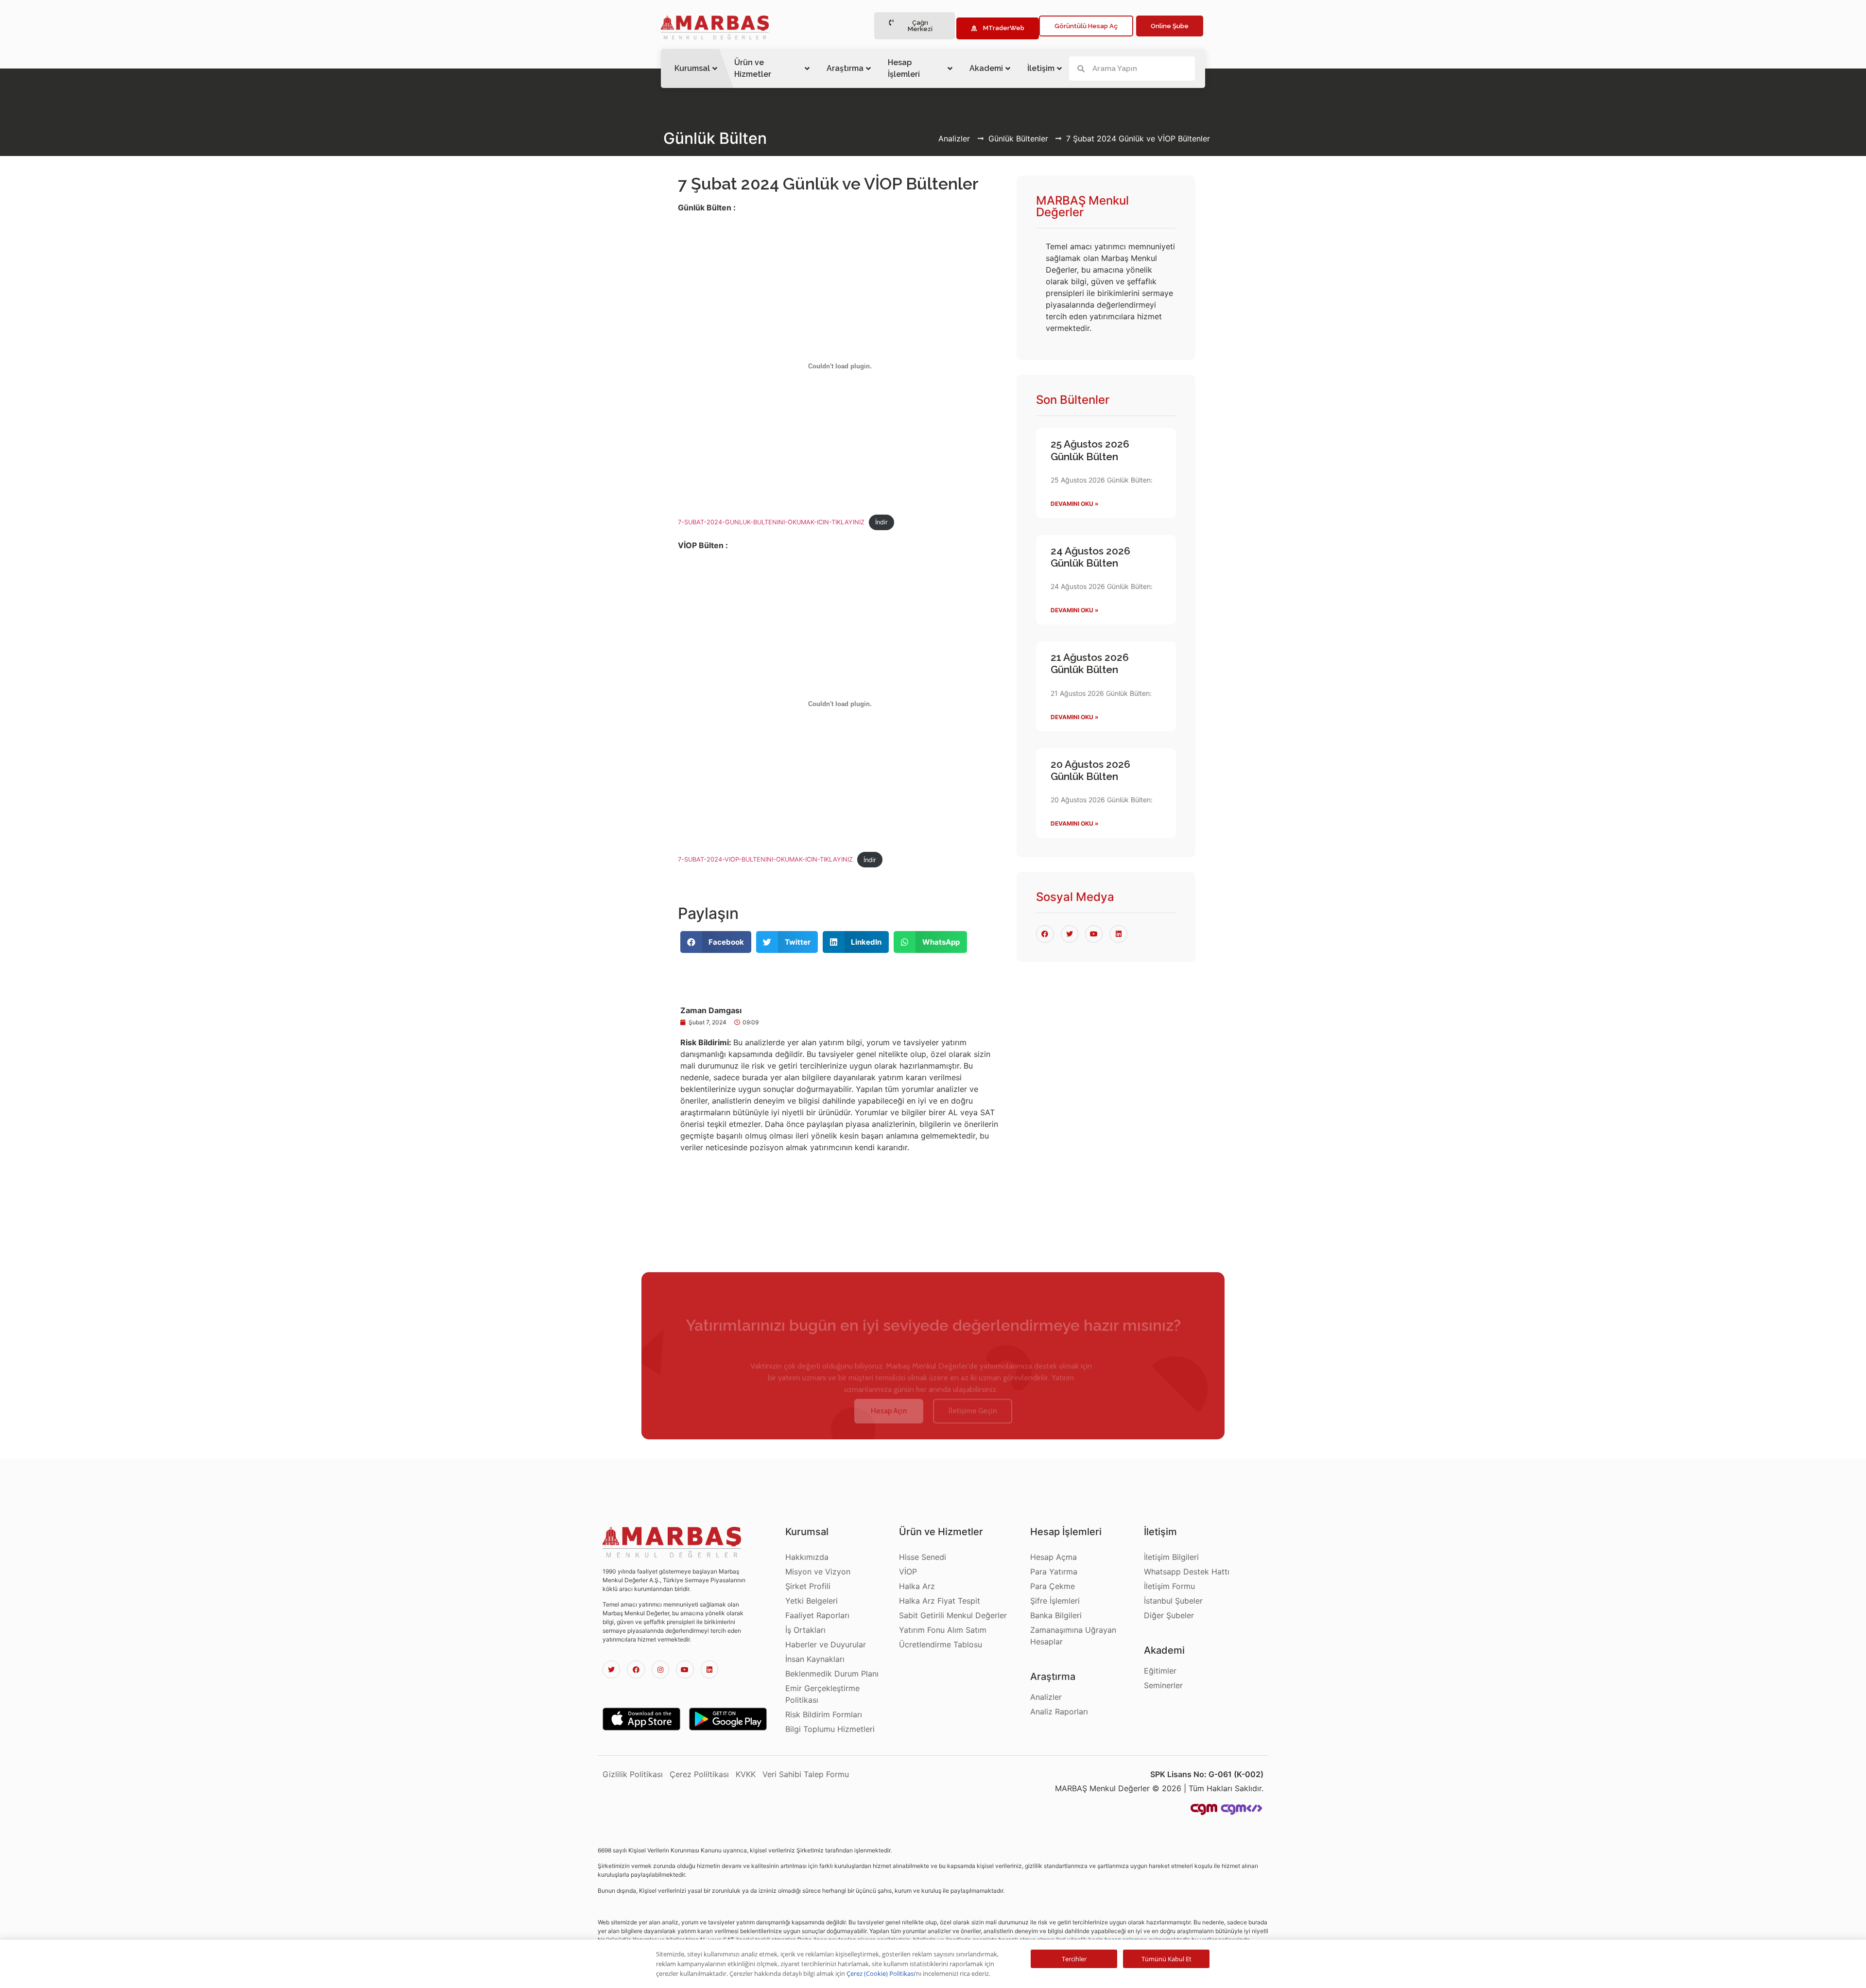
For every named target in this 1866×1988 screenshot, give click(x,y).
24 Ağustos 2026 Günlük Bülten (1090, 557)
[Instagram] (660, 1669)
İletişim (1041, 68)
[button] (915, 26)
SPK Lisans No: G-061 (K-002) (1207, 1774)
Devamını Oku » (1075, 504)
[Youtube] (685, 1669)
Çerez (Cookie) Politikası (881, 1973)
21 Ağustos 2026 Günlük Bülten (1090, 663)
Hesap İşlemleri (904, 68)
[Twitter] (611, 1669)
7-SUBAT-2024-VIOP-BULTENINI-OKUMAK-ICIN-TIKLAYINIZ (765, 860)
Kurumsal (692, 68)
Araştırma (845, 68)
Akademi (986, 68)
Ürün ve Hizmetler (753, 68)
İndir (881, 522)
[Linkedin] (709, 1669)
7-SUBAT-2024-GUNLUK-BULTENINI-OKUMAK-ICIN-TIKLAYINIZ (771, 522)
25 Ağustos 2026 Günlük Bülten (1090, 450)
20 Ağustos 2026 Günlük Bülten (1090, 770)
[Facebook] (636, 1669)
